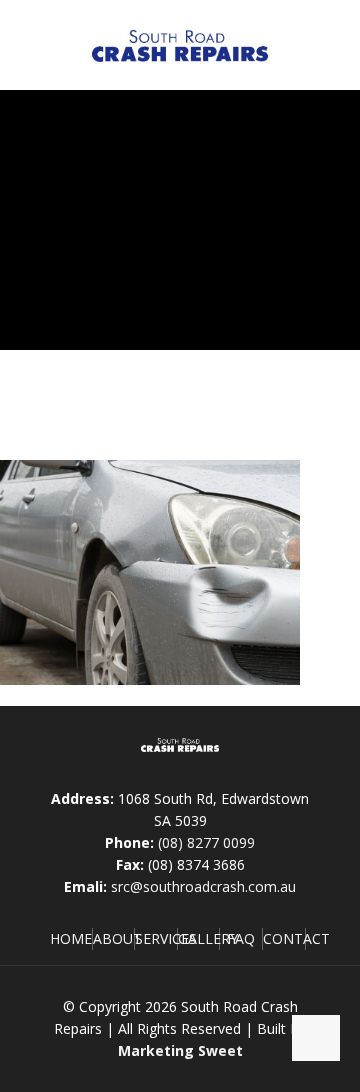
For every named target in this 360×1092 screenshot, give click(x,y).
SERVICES (166, 938)
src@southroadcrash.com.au (203, 886)
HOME (71, 938)
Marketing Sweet (180, 1050)
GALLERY (208, 938)
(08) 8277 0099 (206, 842)
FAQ (241, 938)
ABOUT (117, 938)
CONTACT (296, 938)
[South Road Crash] (180, 45)
